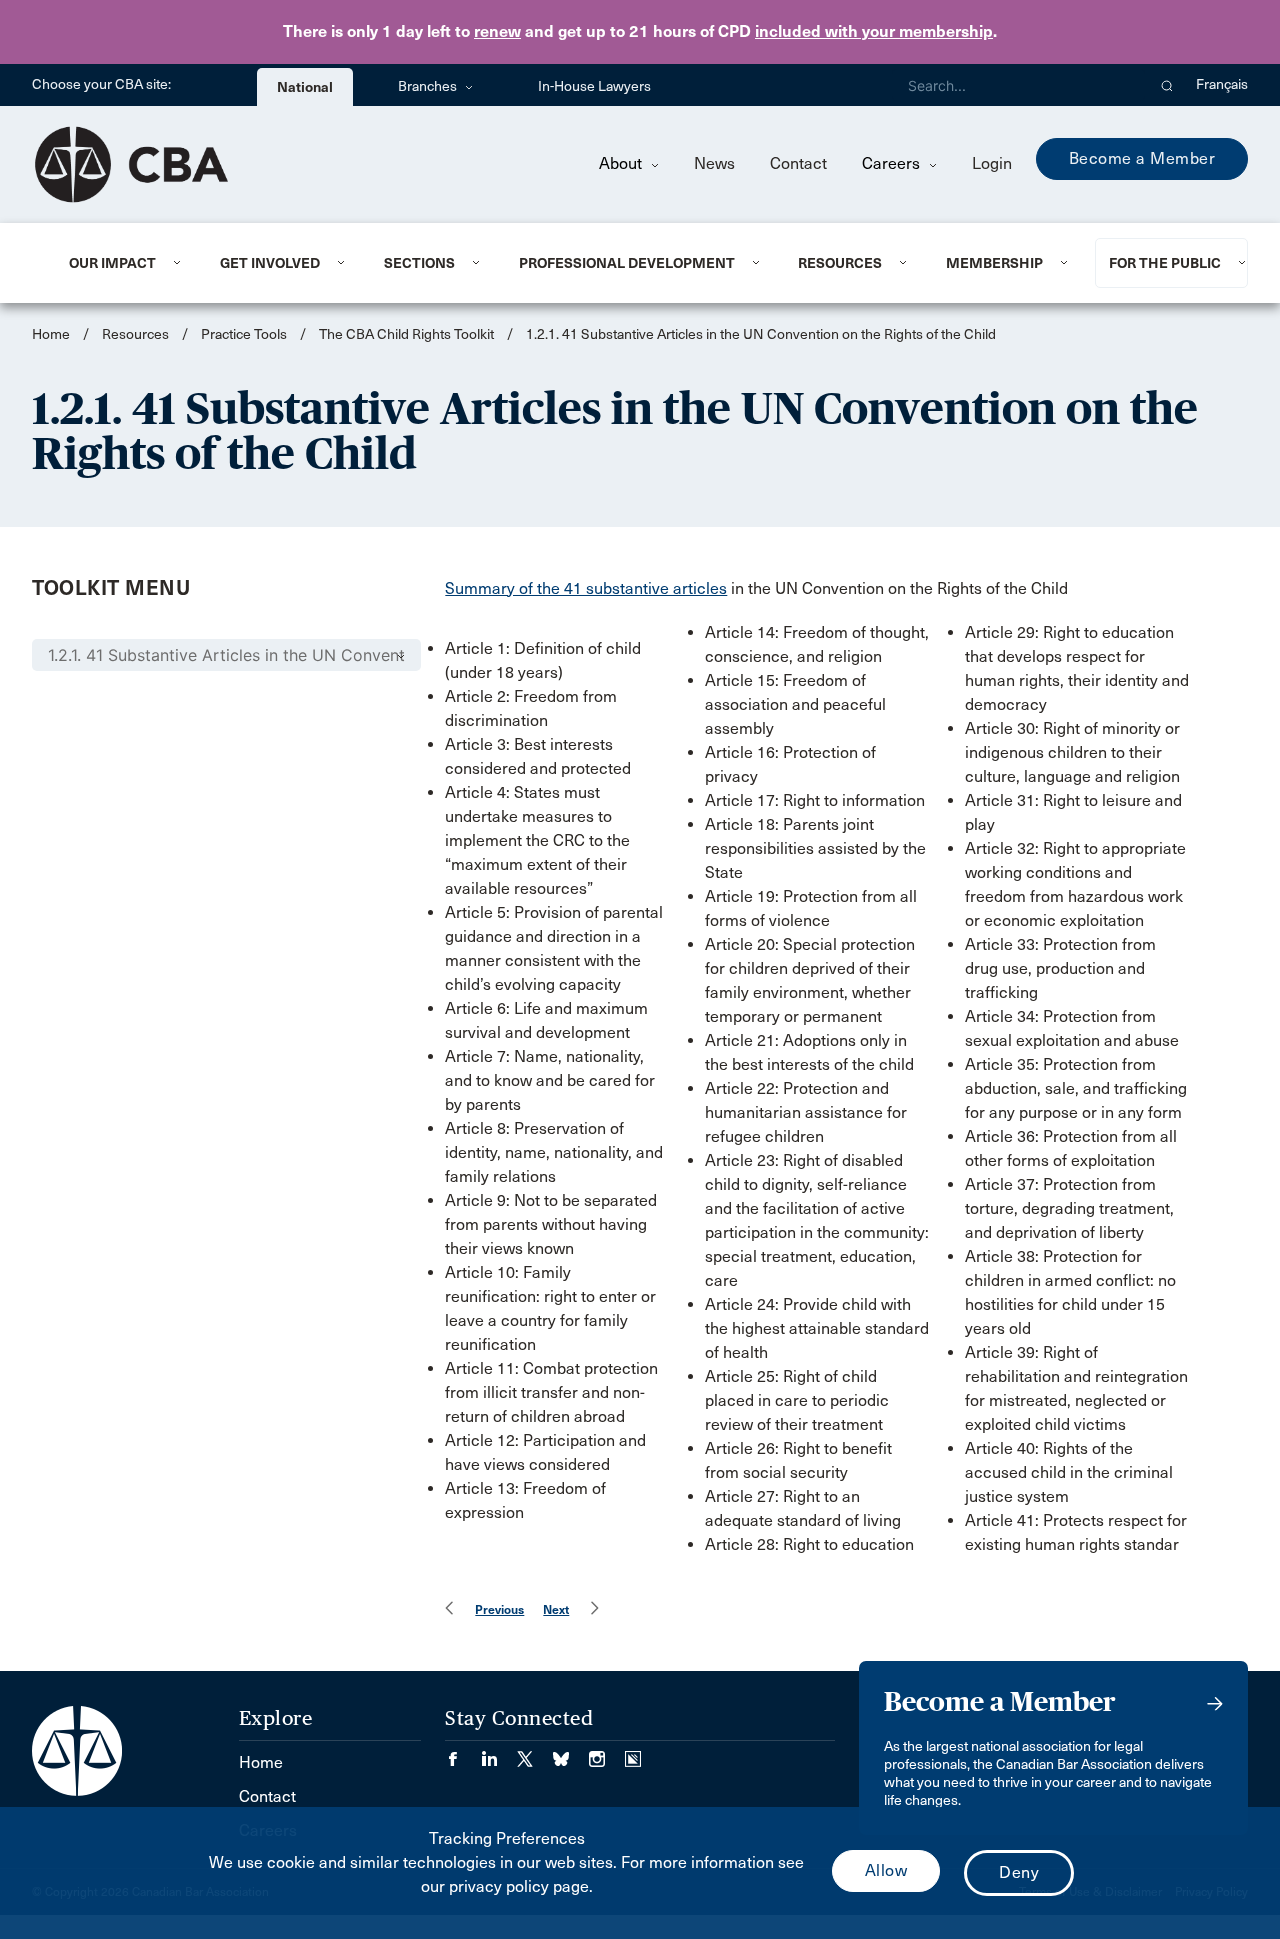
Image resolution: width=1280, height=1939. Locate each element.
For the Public (1165, 263)
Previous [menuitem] (499, 1609)
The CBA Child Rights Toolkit (406, 334)
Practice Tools (244, 334)
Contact (798, 163)
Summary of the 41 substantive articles (586, 588)
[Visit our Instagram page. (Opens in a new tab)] (607, 1752)
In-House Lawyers (594, 86)
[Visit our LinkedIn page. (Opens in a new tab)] (499, 1752)
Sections (419, 263)
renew (497, 31)
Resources (840, 263)
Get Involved (270, 263)
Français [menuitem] (1222, 84)
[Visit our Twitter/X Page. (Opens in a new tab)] (535, 1752)
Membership (994, 263)
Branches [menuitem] (429, 86)
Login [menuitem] (992, 163)
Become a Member (1142, 158)
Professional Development (627, 263)
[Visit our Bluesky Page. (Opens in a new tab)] (571, 1752)
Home (51, 334)
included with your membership (874, 31)
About (622, 163)
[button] (1167, 85)
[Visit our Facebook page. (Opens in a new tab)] (463, 1752)
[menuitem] (120, 263)
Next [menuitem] (556, 1609)
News (714, 163)
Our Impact (112, 263)
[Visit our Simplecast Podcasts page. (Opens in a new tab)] (633, 1752)
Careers (893, 163)
